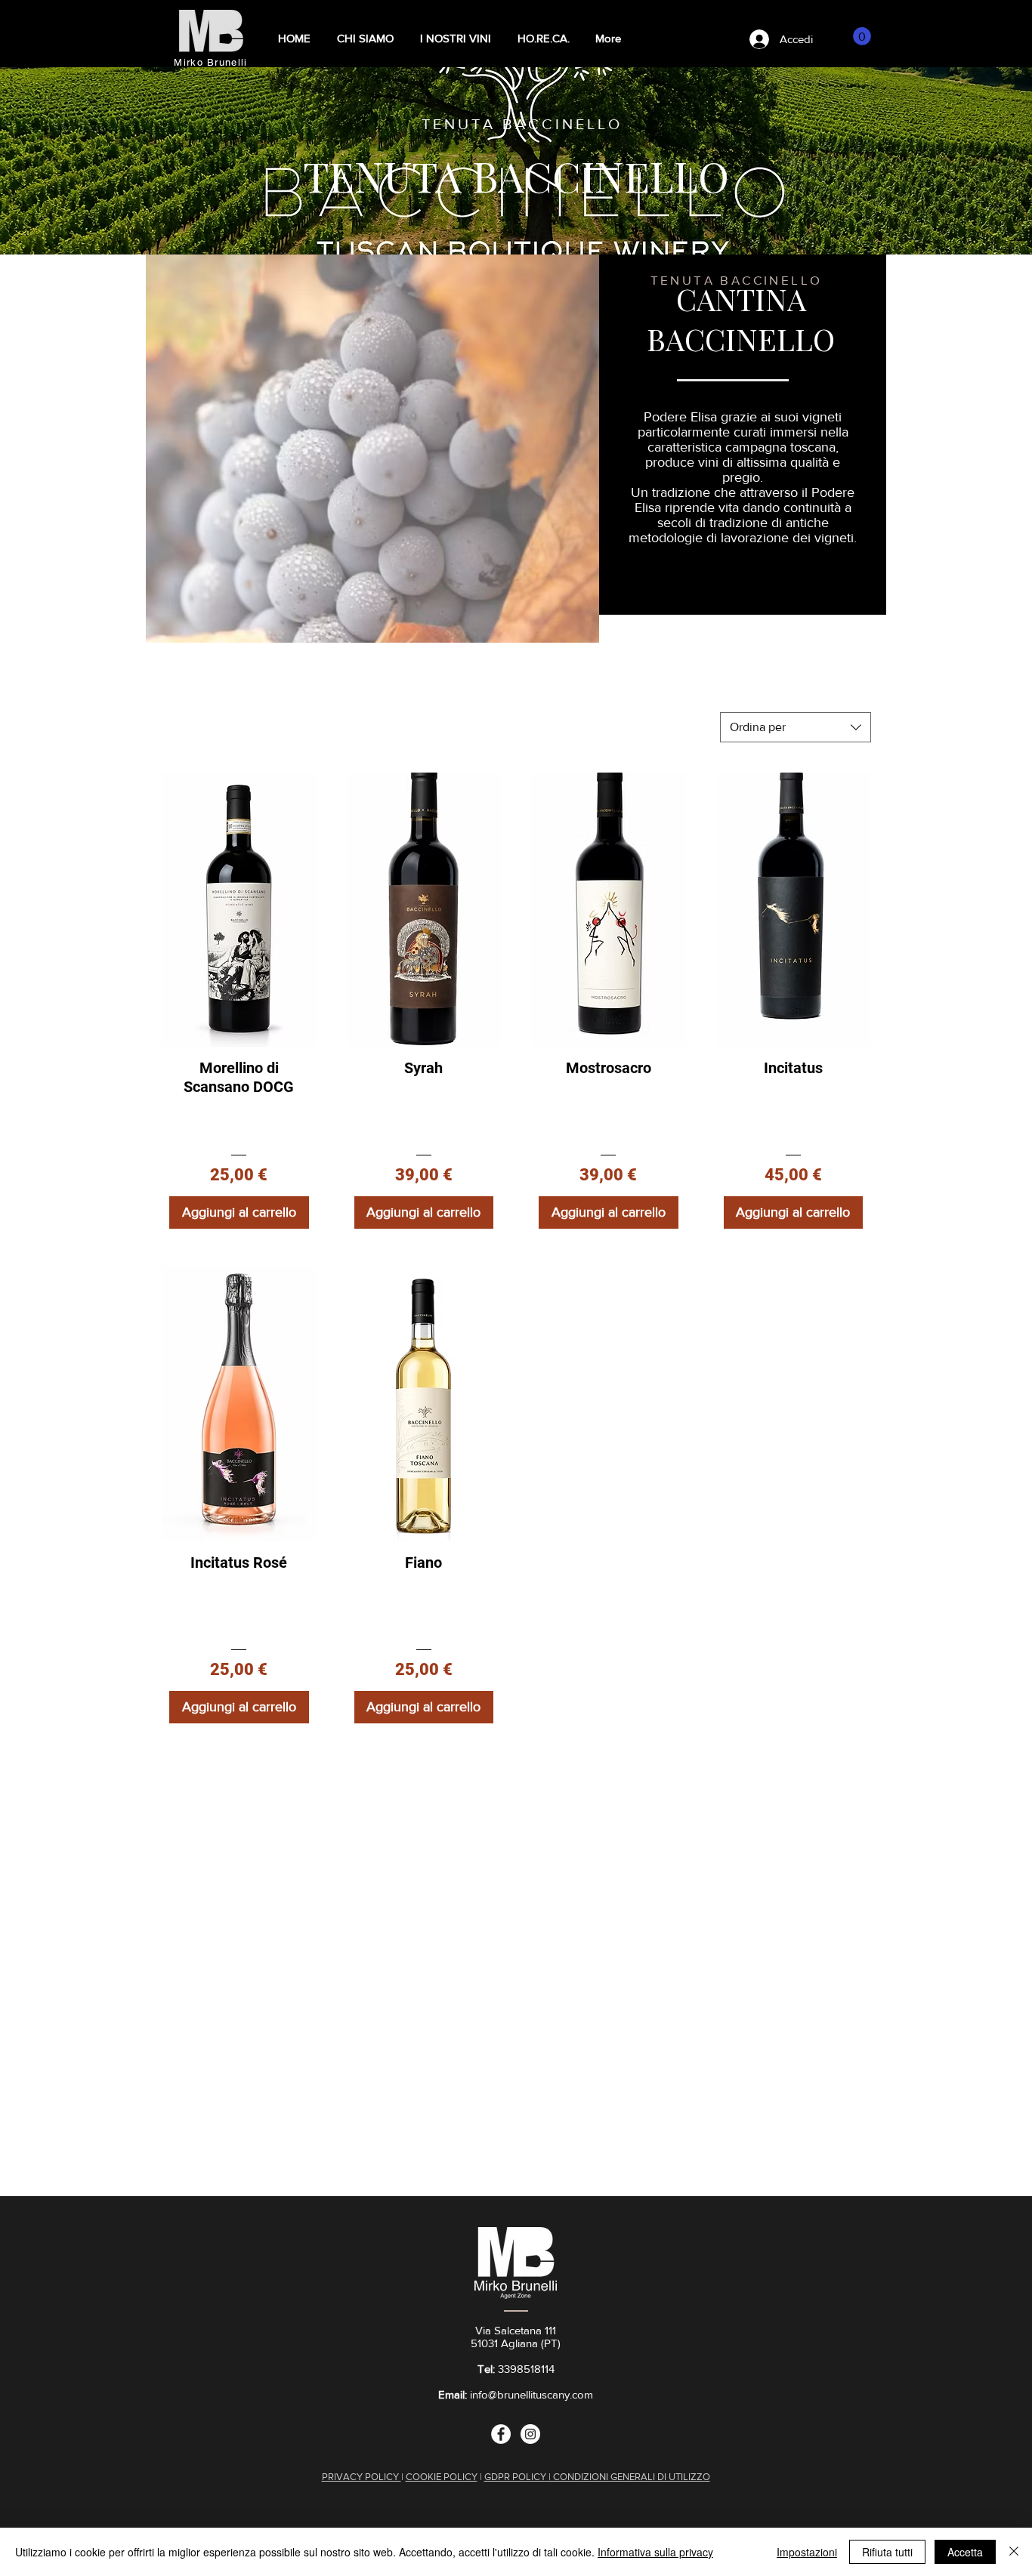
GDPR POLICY (515, 2477)
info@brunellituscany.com (531, 2394)
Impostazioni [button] (807, 2552)
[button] (455, 39)
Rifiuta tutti (887, 2552)
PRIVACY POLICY (362, 2477)
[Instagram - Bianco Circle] (530, 2434)
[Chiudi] (1014, 2552)
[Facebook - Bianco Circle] (501, 2434)
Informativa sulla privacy (655, 2552)
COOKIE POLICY (442, 2477)
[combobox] (796, 727)
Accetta (965, 2552)
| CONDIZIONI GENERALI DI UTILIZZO (628, 2477)
